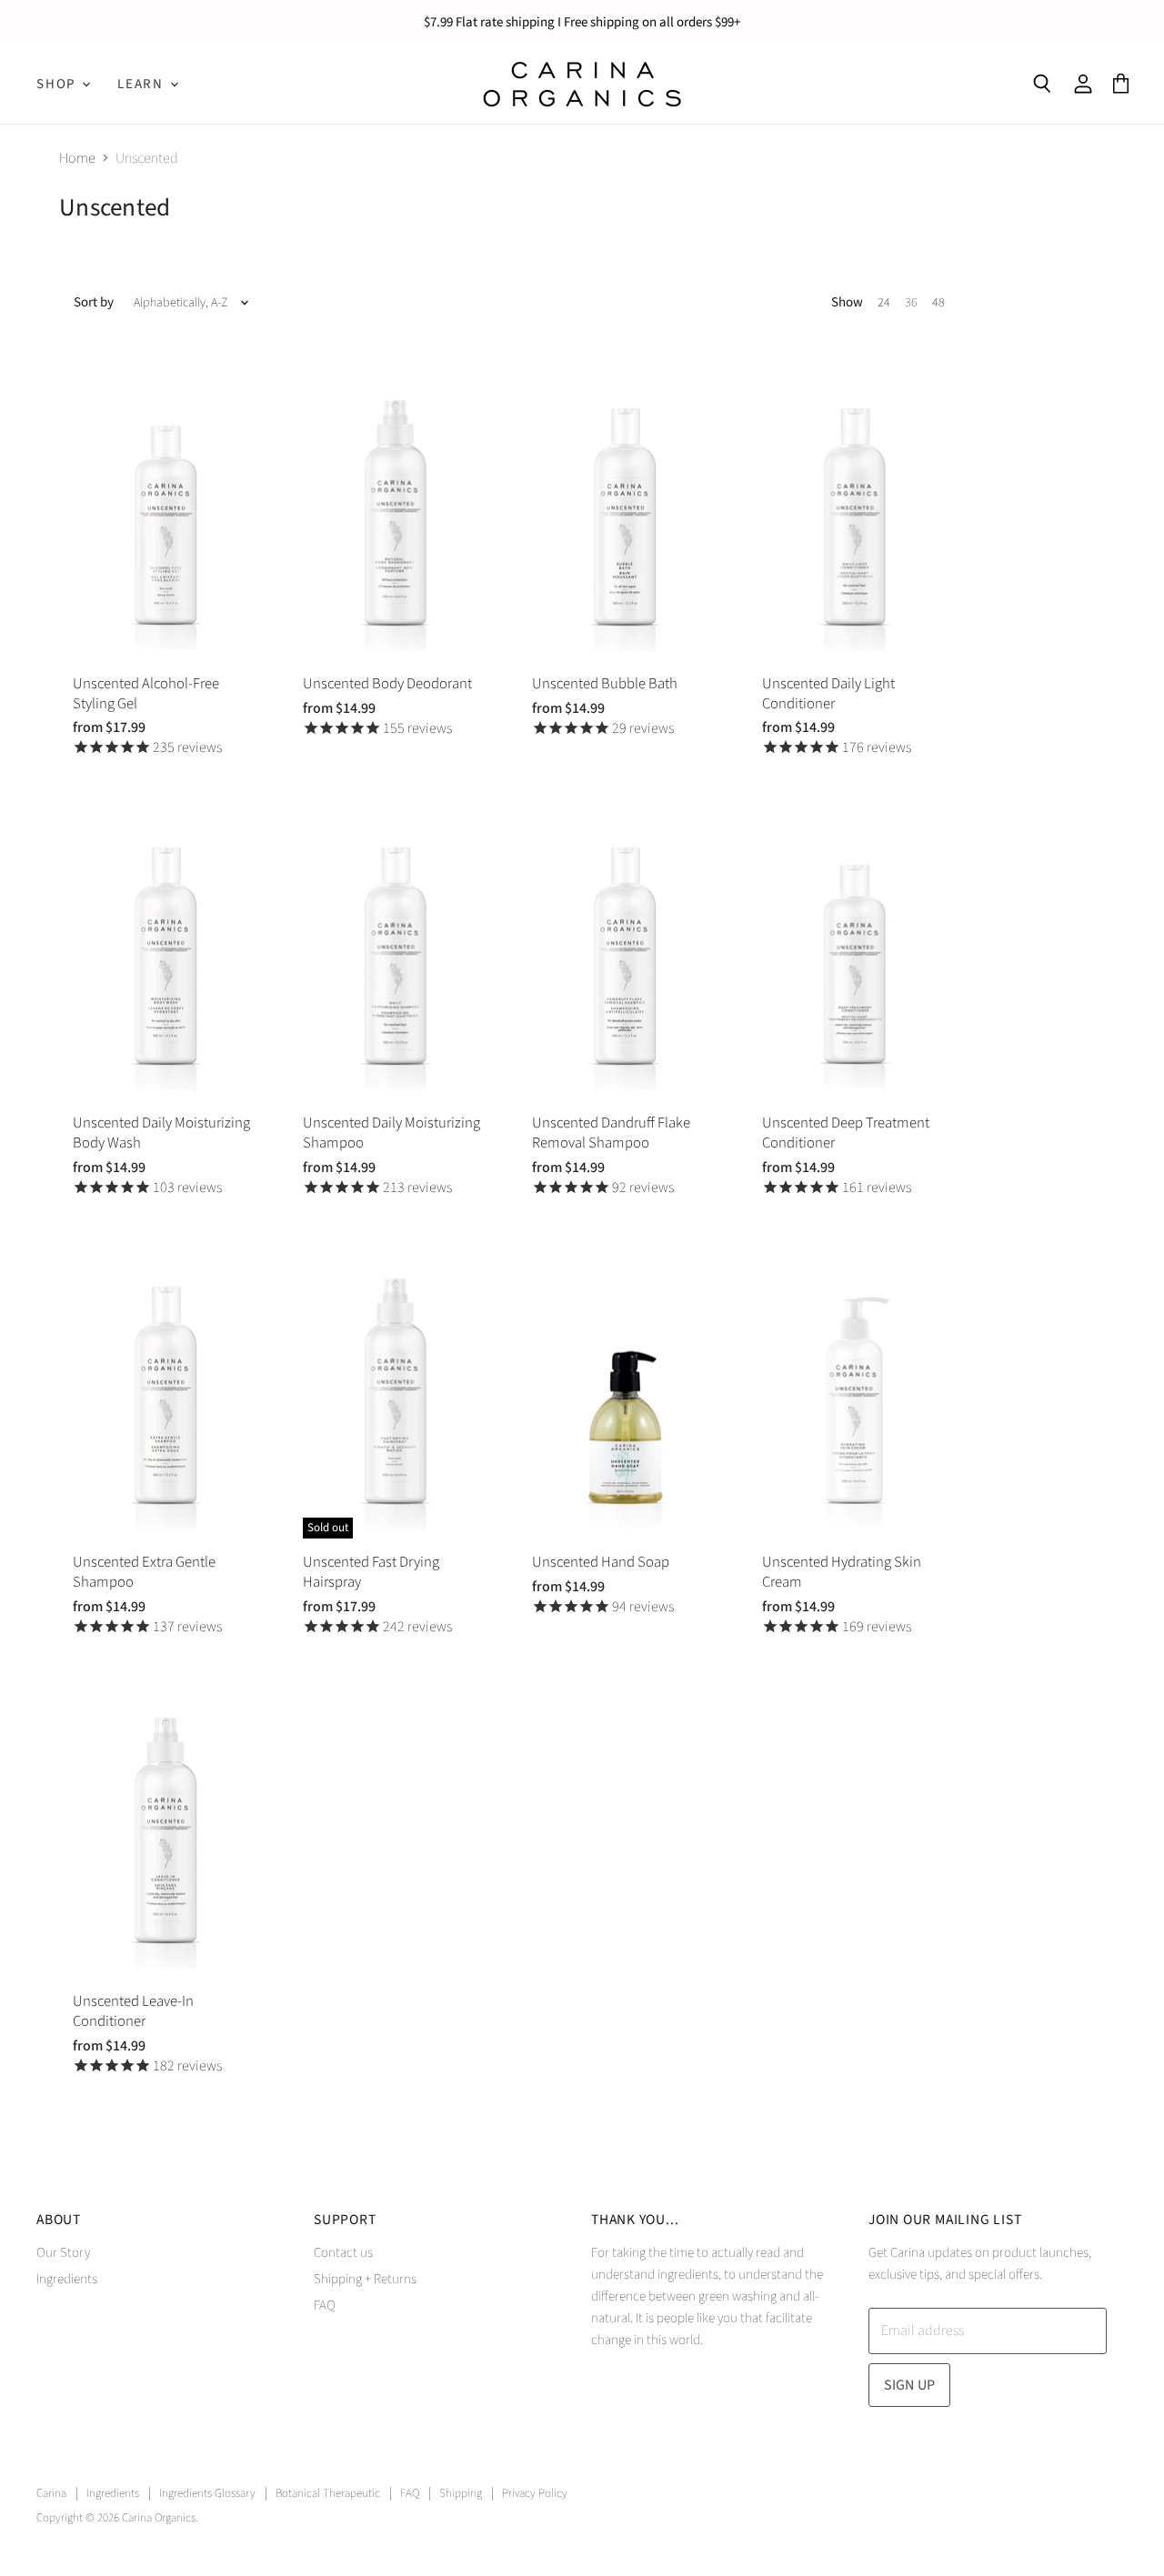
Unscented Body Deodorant (387, 684)
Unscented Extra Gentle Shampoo (144, 1572)
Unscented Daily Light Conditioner (828, 694)
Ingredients (67, 2279)
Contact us (343, 2253)
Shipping (461, 2493)
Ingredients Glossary (207, 2493)
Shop (58, 84)
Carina (51, 2493)
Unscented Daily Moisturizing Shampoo (391, 1133)
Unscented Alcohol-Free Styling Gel (146, 694)
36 (911, 303)
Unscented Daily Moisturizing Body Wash (161, 1133)
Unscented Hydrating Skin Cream (842, 1572)
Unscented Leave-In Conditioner (133, 2011)
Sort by (94, 302)
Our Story (63, 2253)
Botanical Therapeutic (328, 2493)
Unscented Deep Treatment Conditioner (846, 1133)
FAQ (325, 2305)
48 (938, 303)
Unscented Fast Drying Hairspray (371, 1572)
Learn (143, 84)
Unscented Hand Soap (601, 1562)
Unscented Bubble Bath (605, 684)
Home (77, 158)
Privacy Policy (535, 2493)
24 (884, 303)
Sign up (909, 2385)
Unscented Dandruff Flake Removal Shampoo (611, 1133)
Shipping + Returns (365, 2279)
